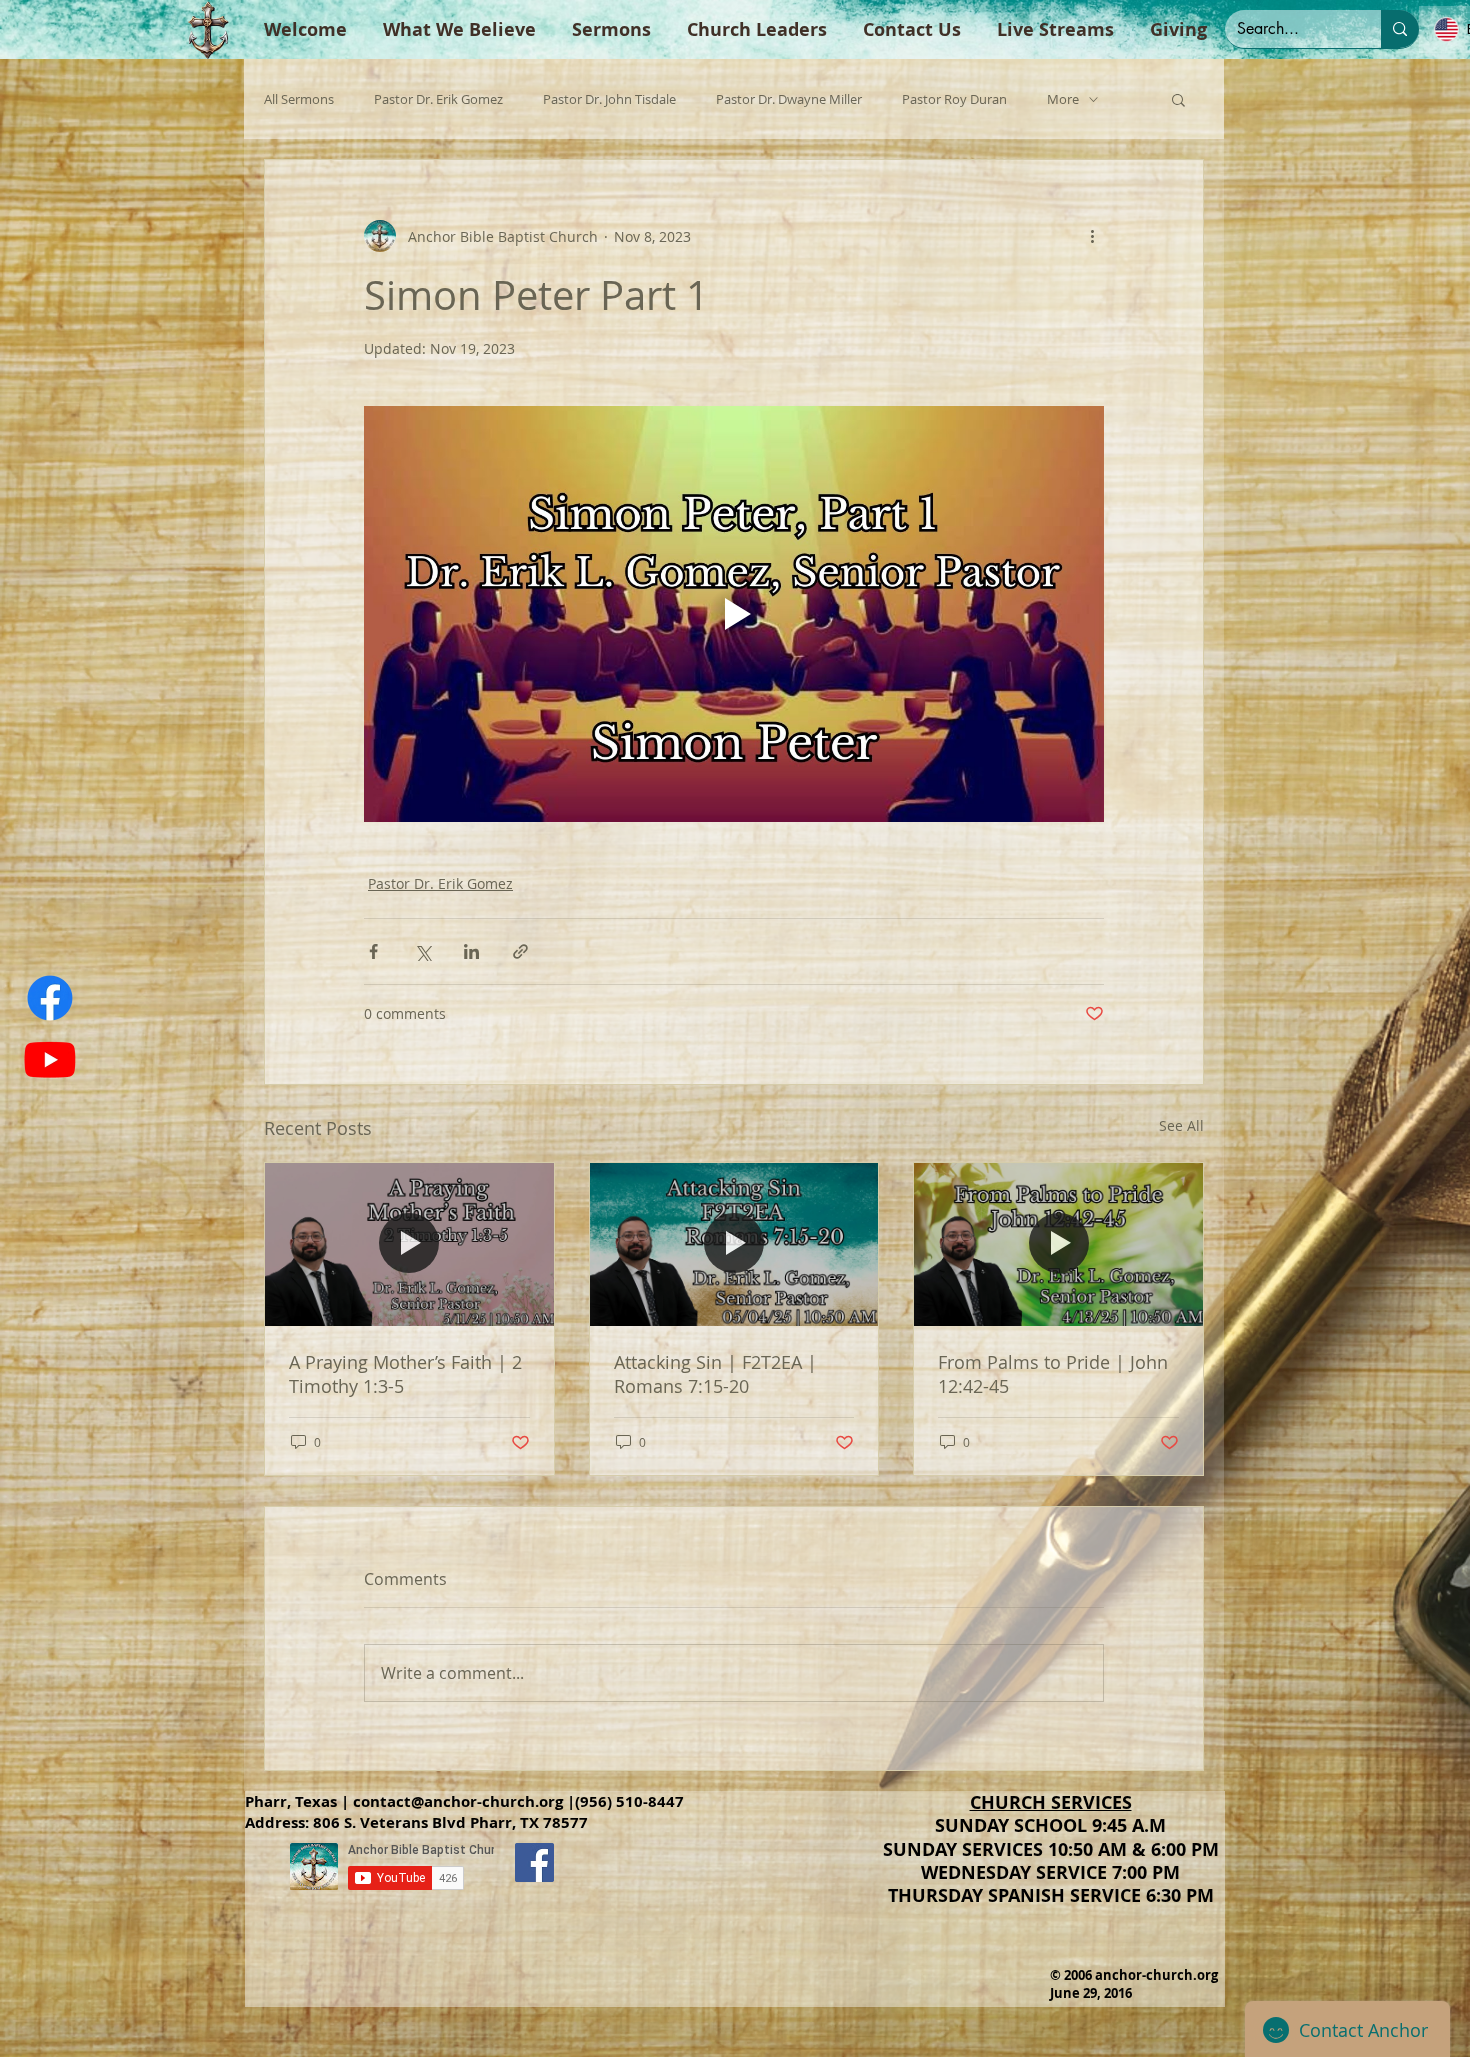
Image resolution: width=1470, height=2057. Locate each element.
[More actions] (1092, 236)
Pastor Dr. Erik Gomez (438, 99)
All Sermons (299, 99)
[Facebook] (50, 998)
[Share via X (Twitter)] (422, 951)
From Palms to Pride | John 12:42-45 (1053, 1374)
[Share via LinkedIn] (471, 951)
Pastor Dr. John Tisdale (609, 99)
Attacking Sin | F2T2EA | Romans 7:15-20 (715, 1374)
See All (1181, 1125)
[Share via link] (520, 951)
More (1063, 99)
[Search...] (1400, 29)
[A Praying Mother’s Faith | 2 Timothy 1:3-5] (409, 1244)
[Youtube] (50, 1059)
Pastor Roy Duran (954, 99)
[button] (1178, 99)
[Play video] (734, 614)
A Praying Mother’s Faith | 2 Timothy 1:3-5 (405, 1374)
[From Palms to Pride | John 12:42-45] (1058, 1244)
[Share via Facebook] (373, 951)
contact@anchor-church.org (458, 1801)
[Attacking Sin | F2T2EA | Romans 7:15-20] (734, 1244)
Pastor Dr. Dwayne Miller (789, 99)
